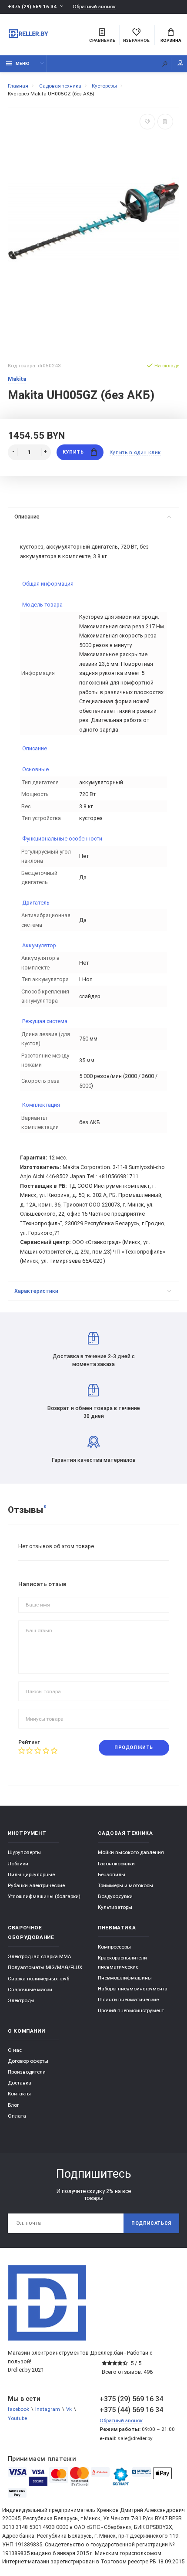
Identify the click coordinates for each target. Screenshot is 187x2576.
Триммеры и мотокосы (125, 1885)
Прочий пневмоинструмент (131, 2010)
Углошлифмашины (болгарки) (44, 1896)
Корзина (171, 40)
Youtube (17, 2418)
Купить (73, 452)
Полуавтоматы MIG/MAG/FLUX (45, 1967)
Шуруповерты (24, 1852)
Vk (69, 2409)
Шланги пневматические (128, 2000)
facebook (18, 2409)
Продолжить (134, 1747)
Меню (23, 63)
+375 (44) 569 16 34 (131, 2410)
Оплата (17, 2116)
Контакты (19, 2094)
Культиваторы (115, 1907)
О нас (15, 2050)
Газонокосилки (116, 1864)
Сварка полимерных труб (38, 1979)
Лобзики (18, 1864)
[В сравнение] (165, 122)
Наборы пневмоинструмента (133, 1989)
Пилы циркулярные (31, 1874)
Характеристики (36, 1291)
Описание (27, 517)
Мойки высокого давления (131, 1852)
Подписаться (151, 2223)
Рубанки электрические (36, 1885)
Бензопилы (112, 1874)
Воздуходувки (115, 1896)
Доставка (20, 2083)
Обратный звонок (94, 7)
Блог (13, 2105)
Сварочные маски (30, 1990)
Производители (27, 2072)
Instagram (48, 2409)
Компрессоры (114, 1947)
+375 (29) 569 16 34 (32, 7)
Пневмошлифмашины (125, 1978)
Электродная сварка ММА (40, 1956)
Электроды (21, 2000)
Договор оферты (28, 2061)
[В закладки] (147, 122)
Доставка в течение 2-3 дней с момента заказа (94, 1360)
